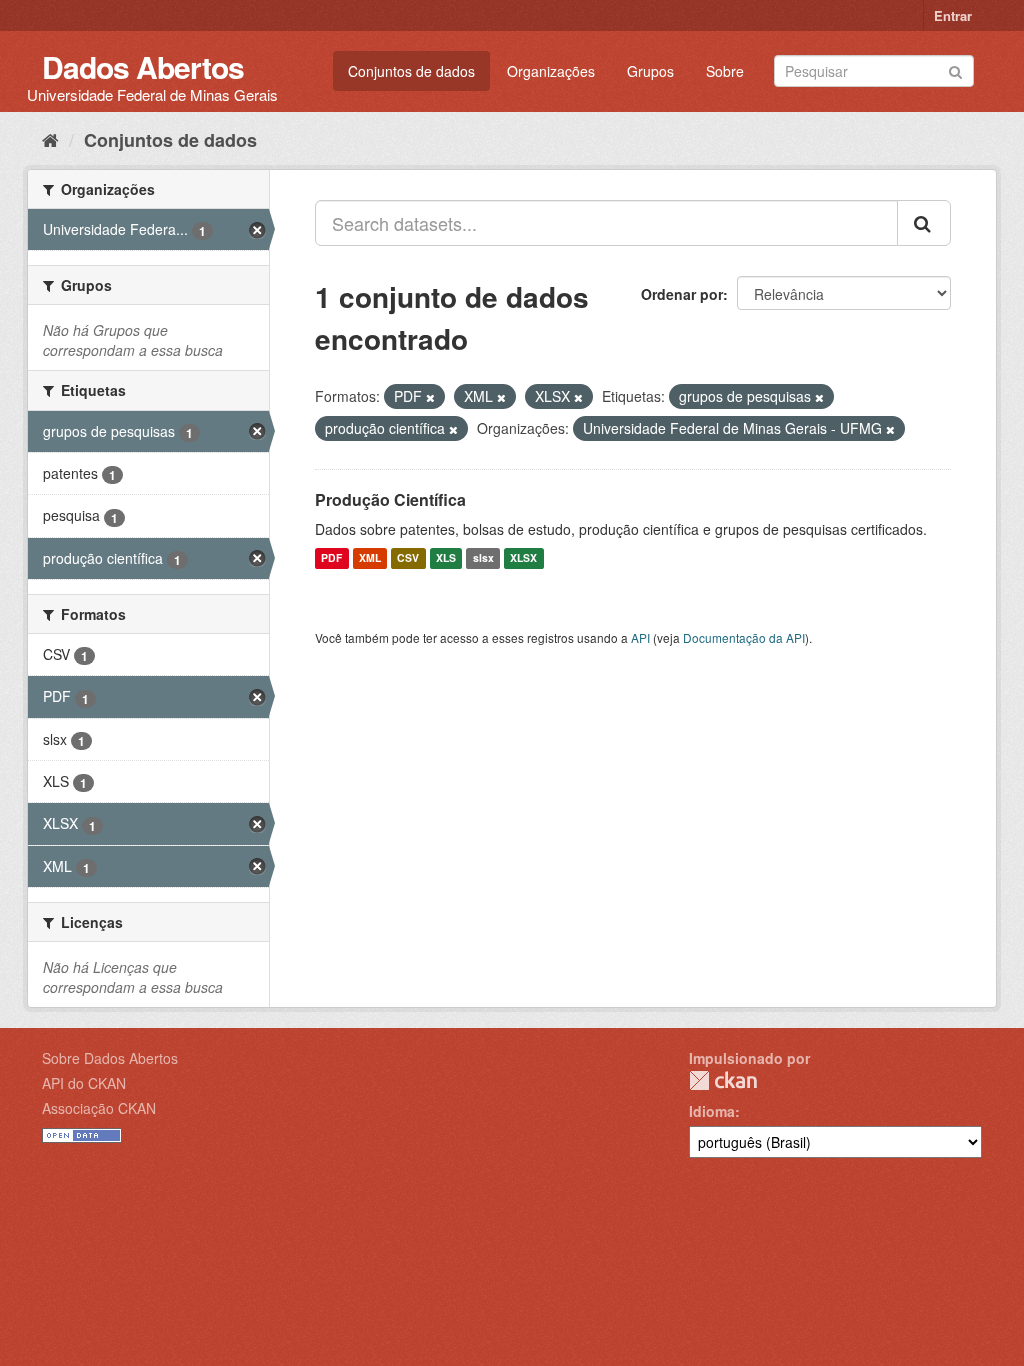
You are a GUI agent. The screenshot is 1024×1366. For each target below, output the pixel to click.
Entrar (953, 15)
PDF (331, 558)
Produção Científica (390, 499)
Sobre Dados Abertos (110, 1058)
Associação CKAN (99, 1108)
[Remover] (430, 397)
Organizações (551, 71)
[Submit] (955, 69)
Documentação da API (744, 637)
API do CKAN (84, 1083)
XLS (446, 558)
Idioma (712, 1111)
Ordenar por (682, 294)
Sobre (725, 71)
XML (370, 558)
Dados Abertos (143, 66)
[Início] (50, 139)
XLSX (523, 558)
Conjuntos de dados (411, 71)
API (640, 637)
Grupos (650, 71)
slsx (483, 558)
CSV (408, 558)
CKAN (723, 1080)
